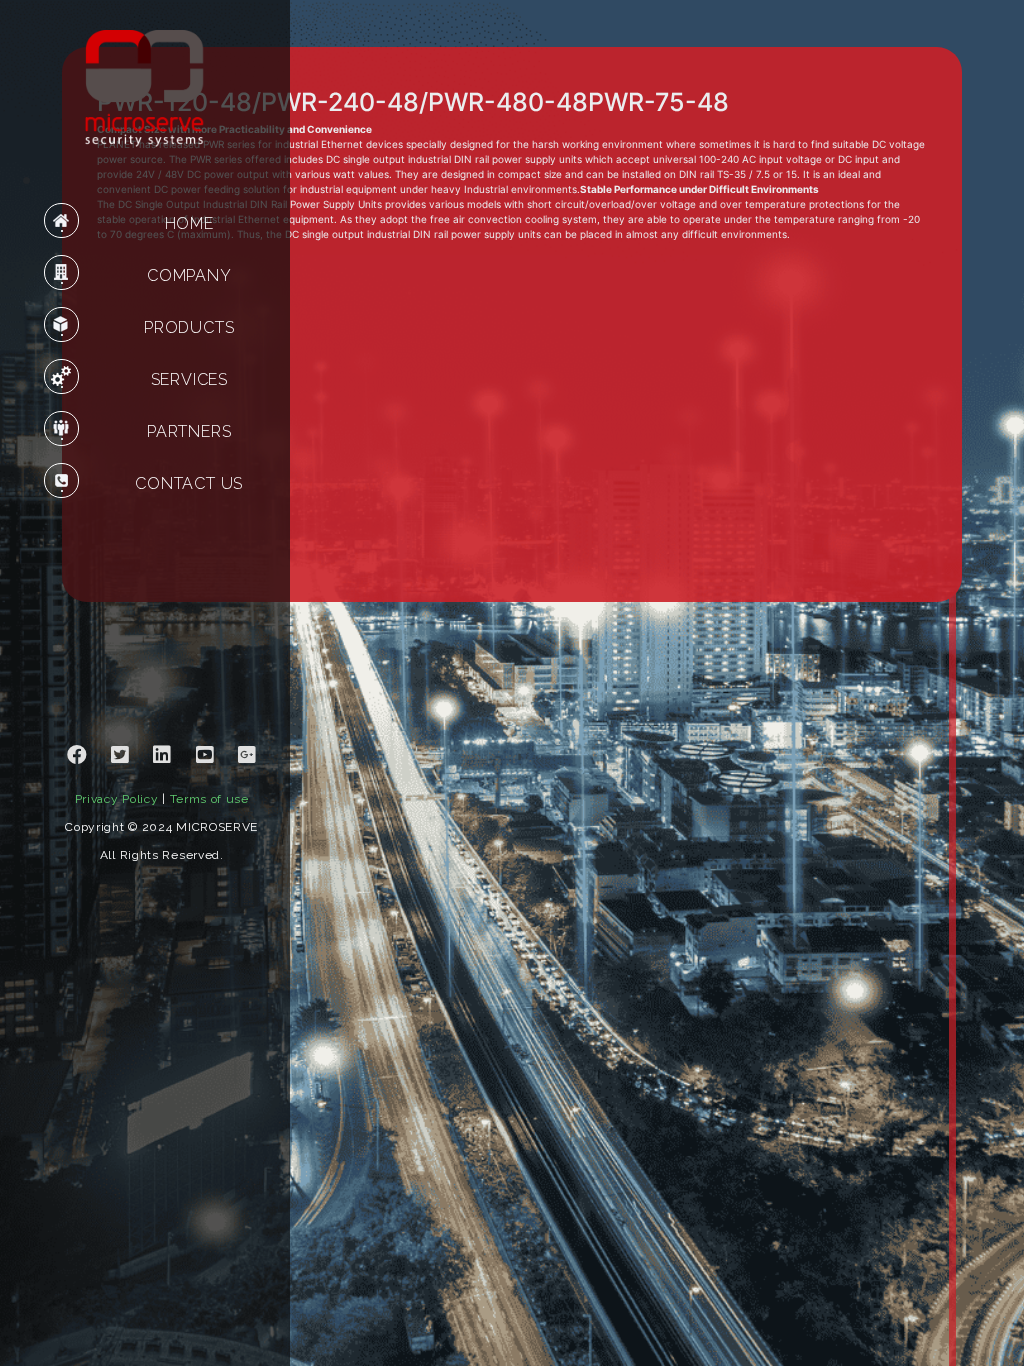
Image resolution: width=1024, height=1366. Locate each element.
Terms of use (209, 799)
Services (189, 379)
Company (189, 275)
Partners (189, 431)
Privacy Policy (117, 799)
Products (189, 327)
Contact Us (189, 483)
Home (189, 223)
